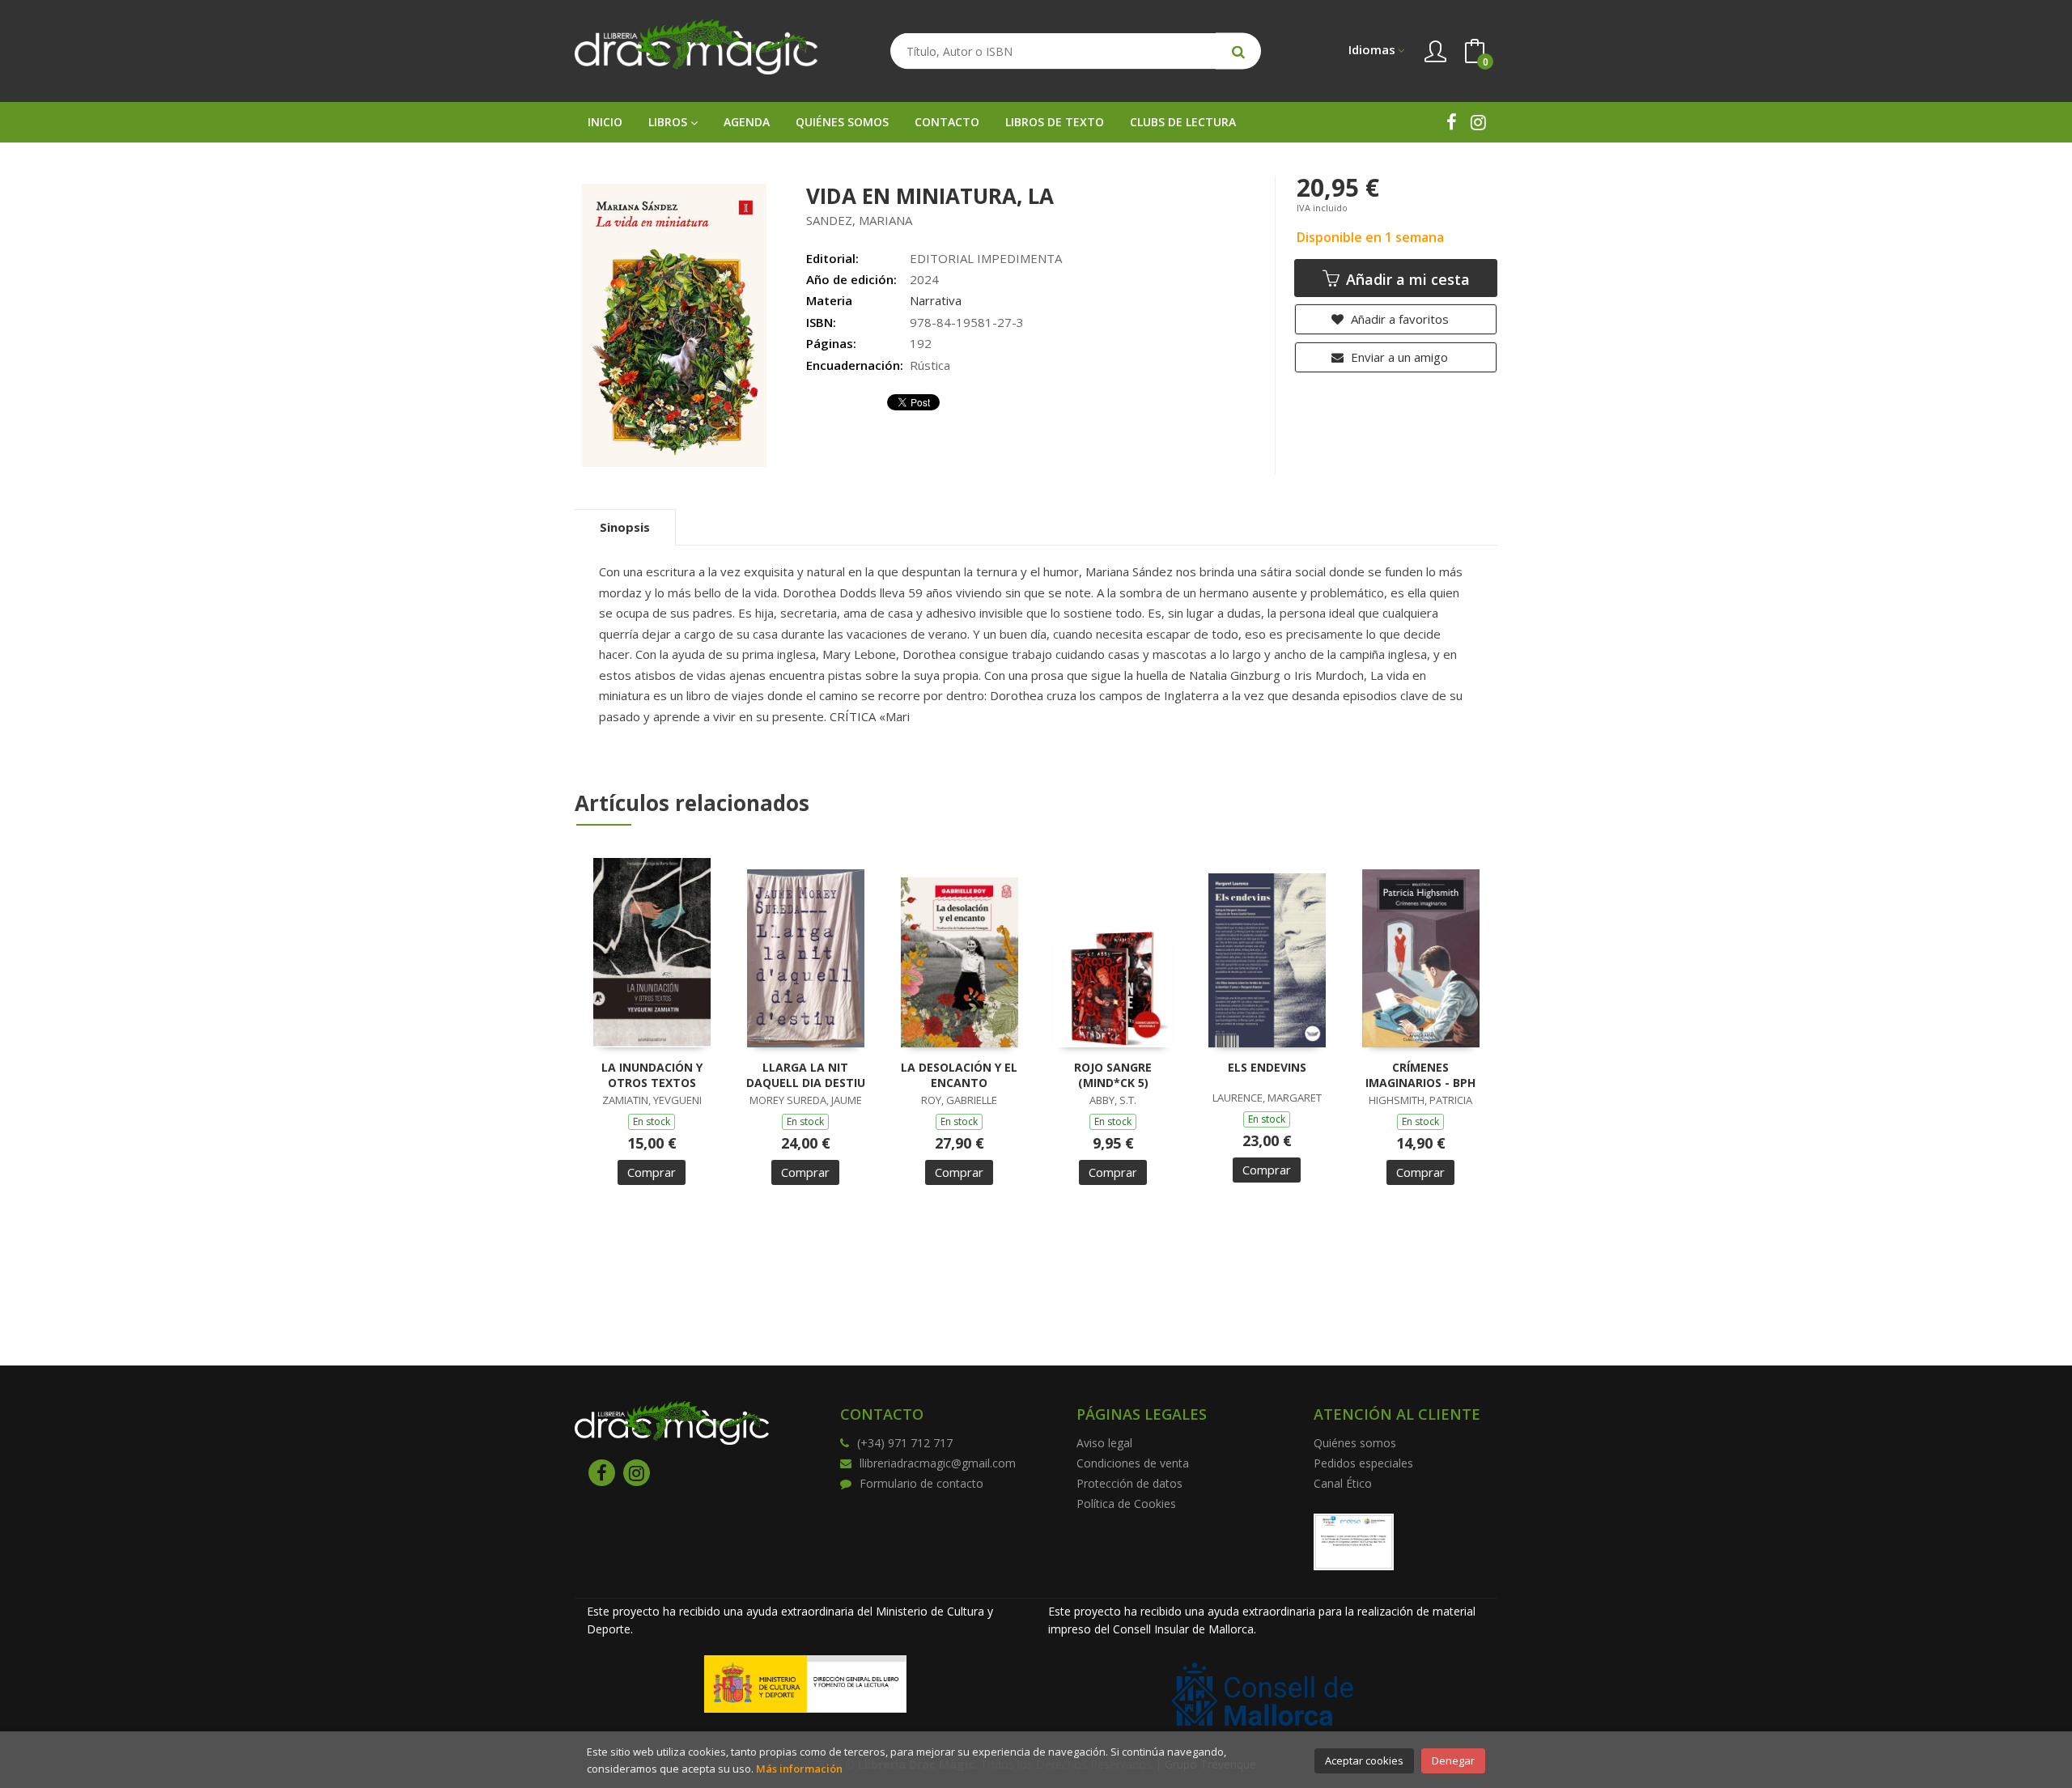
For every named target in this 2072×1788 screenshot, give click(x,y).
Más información (799, 1769)
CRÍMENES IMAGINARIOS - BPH (1420, 1075)
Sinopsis (625, 527)
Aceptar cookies (1364, 1760)
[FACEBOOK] (1452, 122)
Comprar (652, 1172)
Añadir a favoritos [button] (1398, 319)
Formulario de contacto (921, 1483)
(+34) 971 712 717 (905, 1443)
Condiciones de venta (1133, 1463)
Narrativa (936, 300)
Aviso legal (1104, 1443)
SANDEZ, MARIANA (859, 220)
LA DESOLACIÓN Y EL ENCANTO (959, 1075)
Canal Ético (1343, 1483)
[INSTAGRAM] (1478, 122)
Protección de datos (1129, 1483)
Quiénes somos (1355, 1443)
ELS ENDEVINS (1267, 1067)
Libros (669, 122)
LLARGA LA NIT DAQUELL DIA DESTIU (806, 1075)
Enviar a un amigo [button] (1398, 357)
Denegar (1453, 1760)
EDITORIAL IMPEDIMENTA (986, 258)
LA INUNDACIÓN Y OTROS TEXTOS (652, 1075)
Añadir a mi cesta (1406, 279)
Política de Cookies (1126, 1503)
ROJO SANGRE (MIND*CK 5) (1113, 1075)
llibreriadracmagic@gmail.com (938, 1463)
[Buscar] (1238, 51)
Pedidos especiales (1363, 1463)
